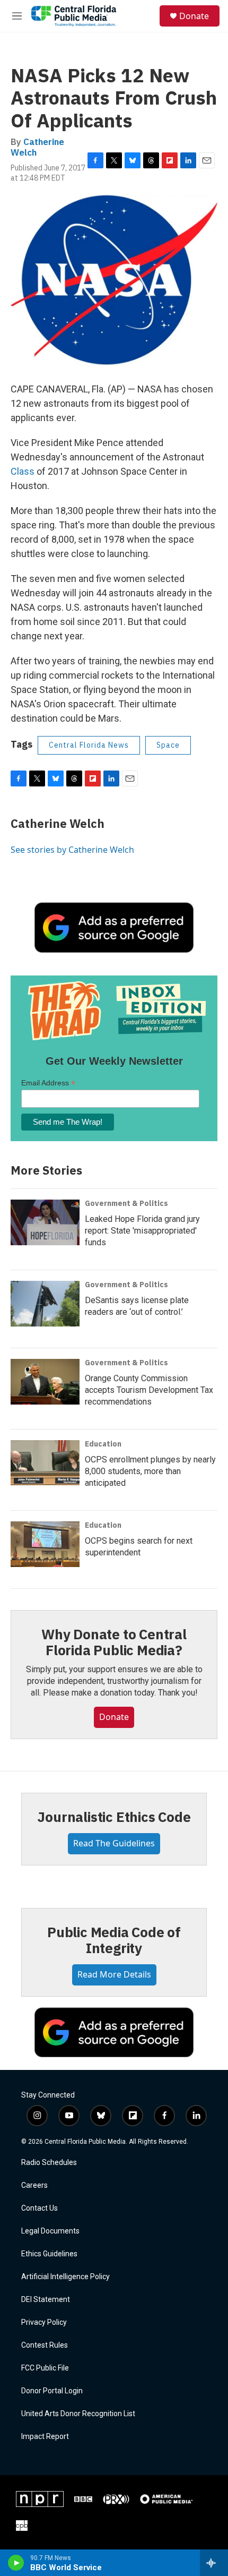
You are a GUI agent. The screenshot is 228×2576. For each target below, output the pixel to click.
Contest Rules (45, 2345)
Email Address (48, 1083)
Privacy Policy (44, 2322)
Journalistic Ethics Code (114, 1817)
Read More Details (114, 1974)
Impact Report (45, 2437)
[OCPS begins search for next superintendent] (45, 1544)
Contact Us (40, 2208)
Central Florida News (89, 745)
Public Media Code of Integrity (114, 1940)
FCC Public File (45, 2368)
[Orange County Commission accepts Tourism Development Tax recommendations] (45, 1382)
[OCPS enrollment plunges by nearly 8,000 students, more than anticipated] (45, 1463)
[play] (16, 2563)
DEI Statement (46, 2300)
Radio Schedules (49, 2163)
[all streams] (214, 2563)
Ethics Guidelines (49, 2254)
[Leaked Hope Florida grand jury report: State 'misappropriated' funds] (45, 1222)
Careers (34, 2185)
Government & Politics (126, 1203)
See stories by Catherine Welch (72, 850)
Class (23, 471)
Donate (194, 16)
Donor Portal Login (52, 2391)
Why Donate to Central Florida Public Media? (114, 1642)
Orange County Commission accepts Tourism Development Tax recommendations (149, 1390)
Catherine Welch (37, 147)
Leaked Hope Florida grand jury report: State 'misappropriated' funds (142, 1231)
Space (168, 745)
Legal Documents (50, 2231)
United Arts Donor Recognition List (78, 2414)
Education (103, 1444)
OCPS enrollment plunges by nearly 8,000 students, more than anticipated (150, 1471)
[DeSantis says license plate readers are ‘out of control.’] (45, 1304)
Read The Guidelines (114, 1843)
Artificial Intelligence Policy (65, 2277)
